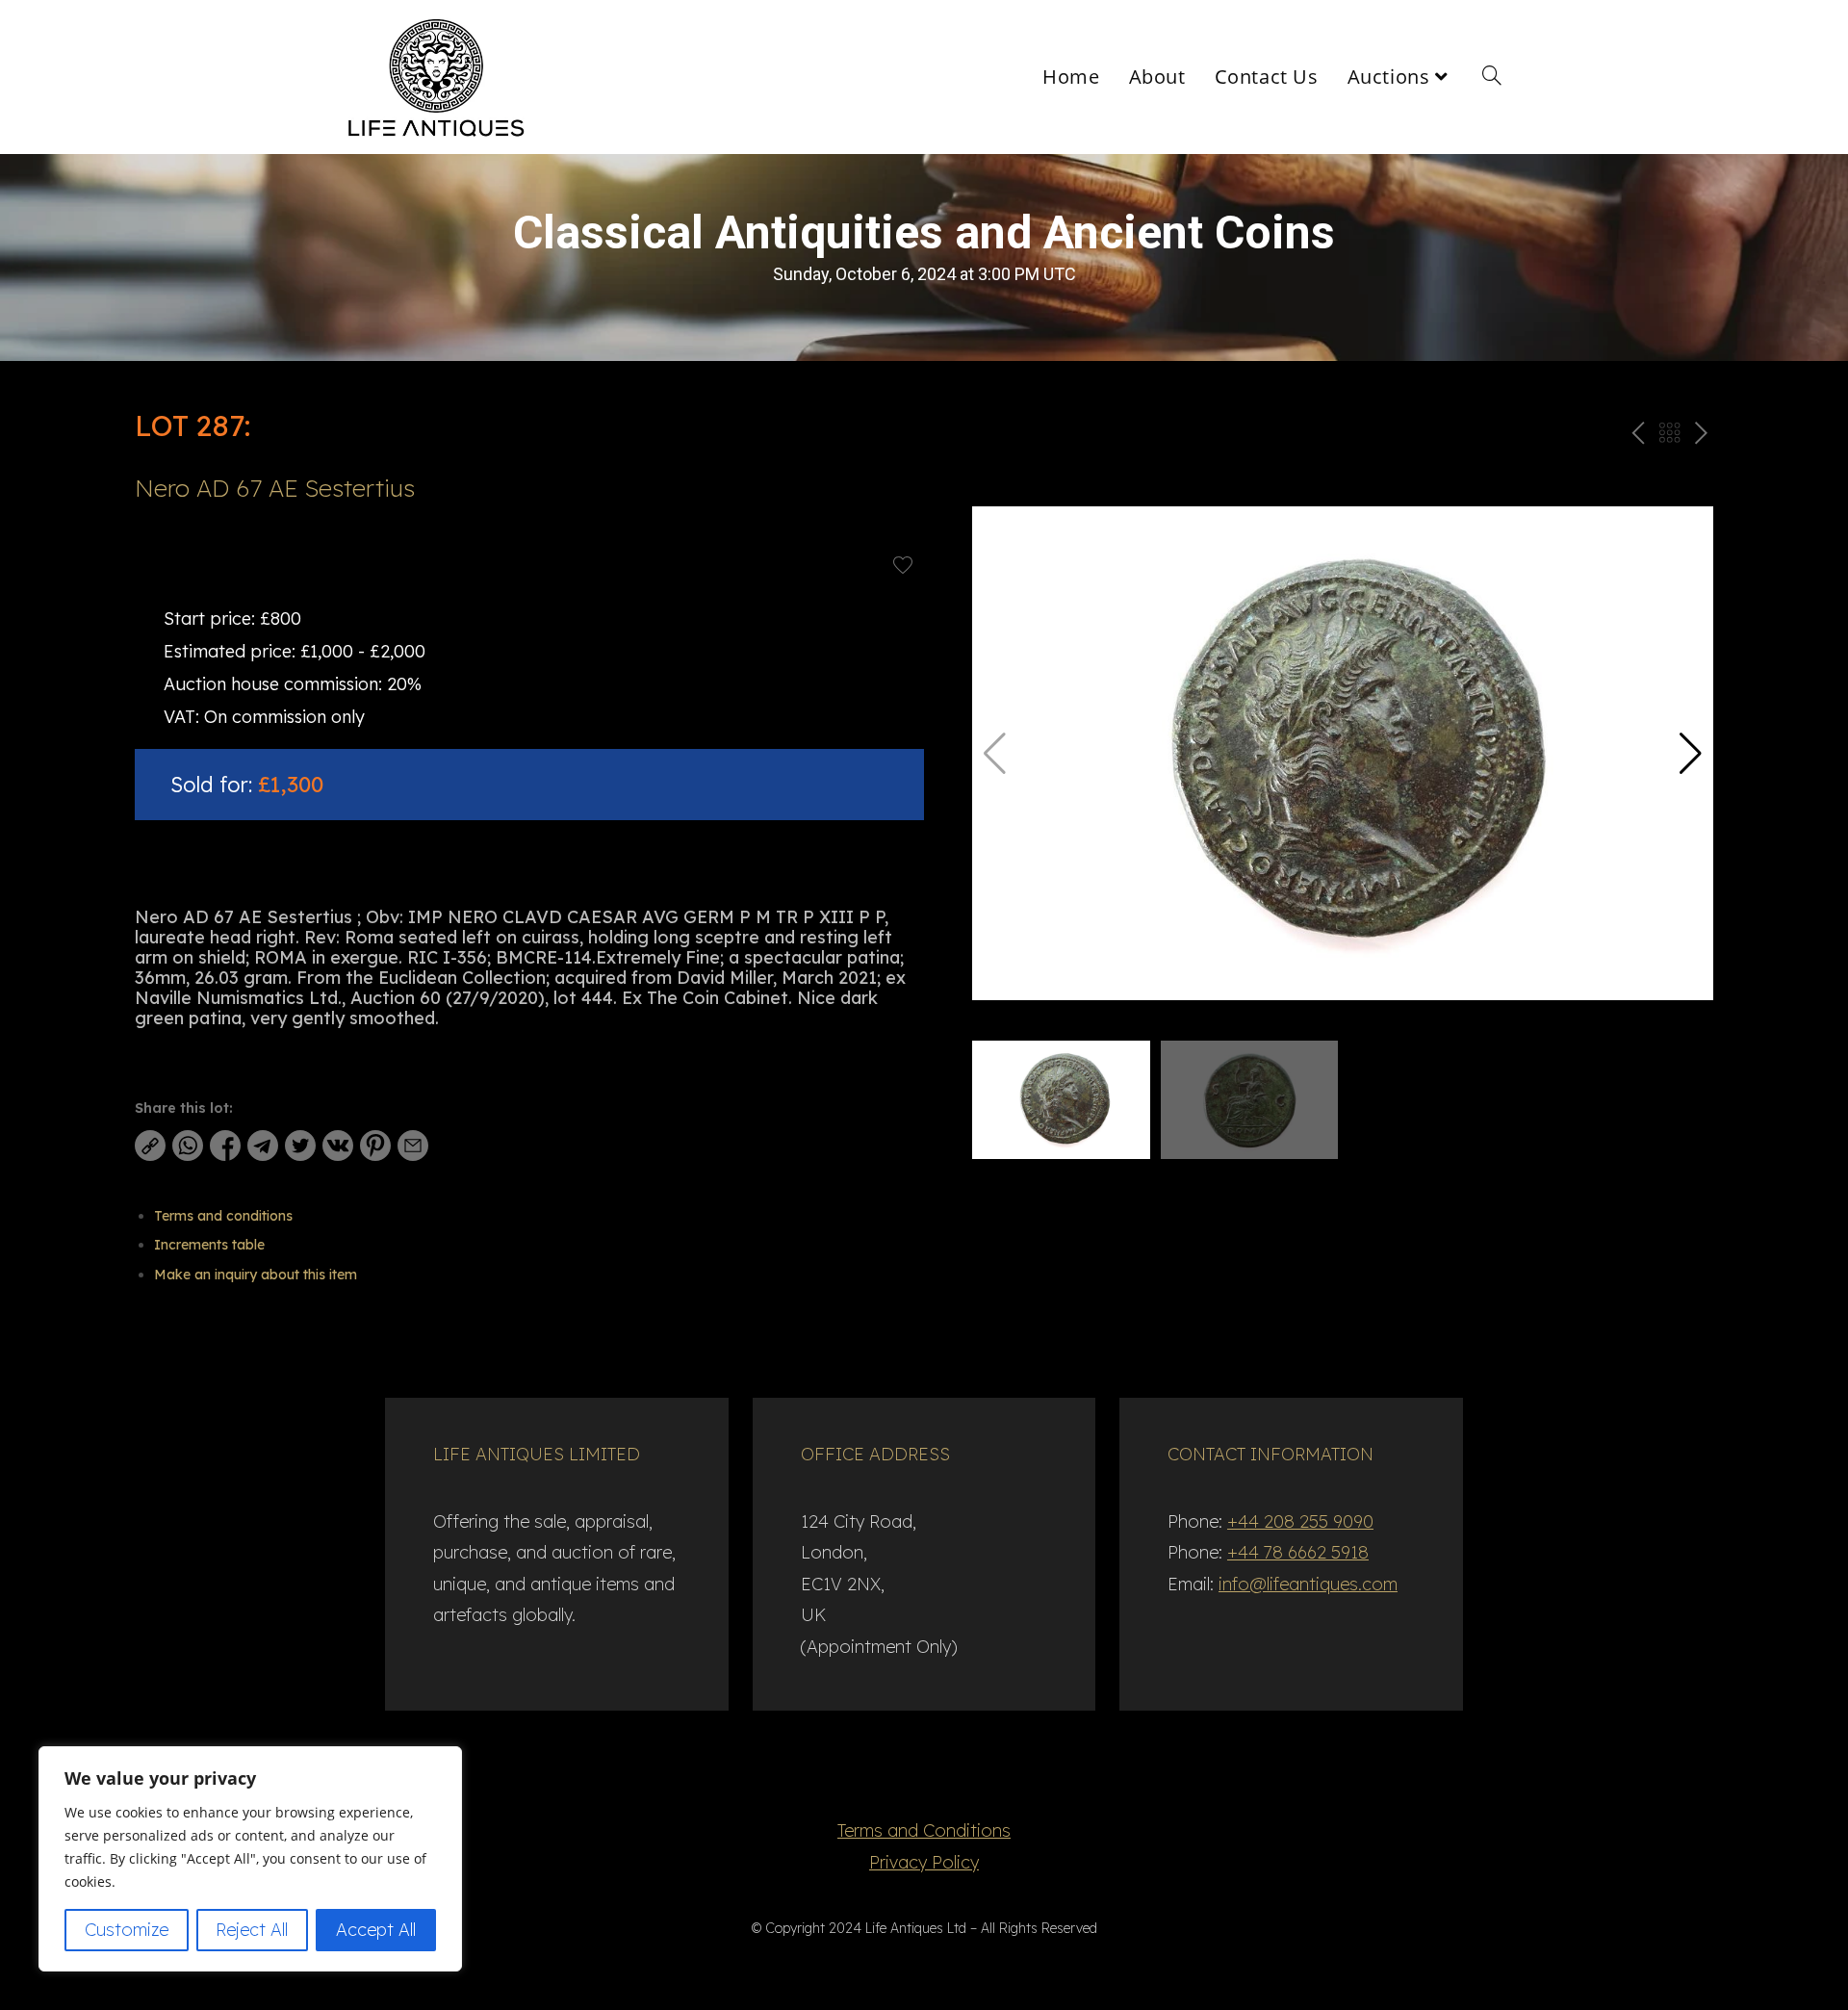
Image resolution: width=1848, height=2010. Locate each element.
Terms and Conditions (924, 1830)
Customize (127, 1930)
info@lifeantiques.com (1308, 1584)
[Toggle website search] (1492, 77)
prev (1636, 437)
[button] (1691, 754)
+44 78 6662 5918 (1298, 1552)
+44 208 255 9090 (1300, 1521)
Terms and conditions (223, 1216)
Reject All (252, 1930)
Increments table (209, 1245)
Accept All (376, 1930)
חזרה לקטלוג (1669, 437)
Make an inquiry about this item (256, 1275)
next (1701, 437)
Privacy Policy (924, 1862)
